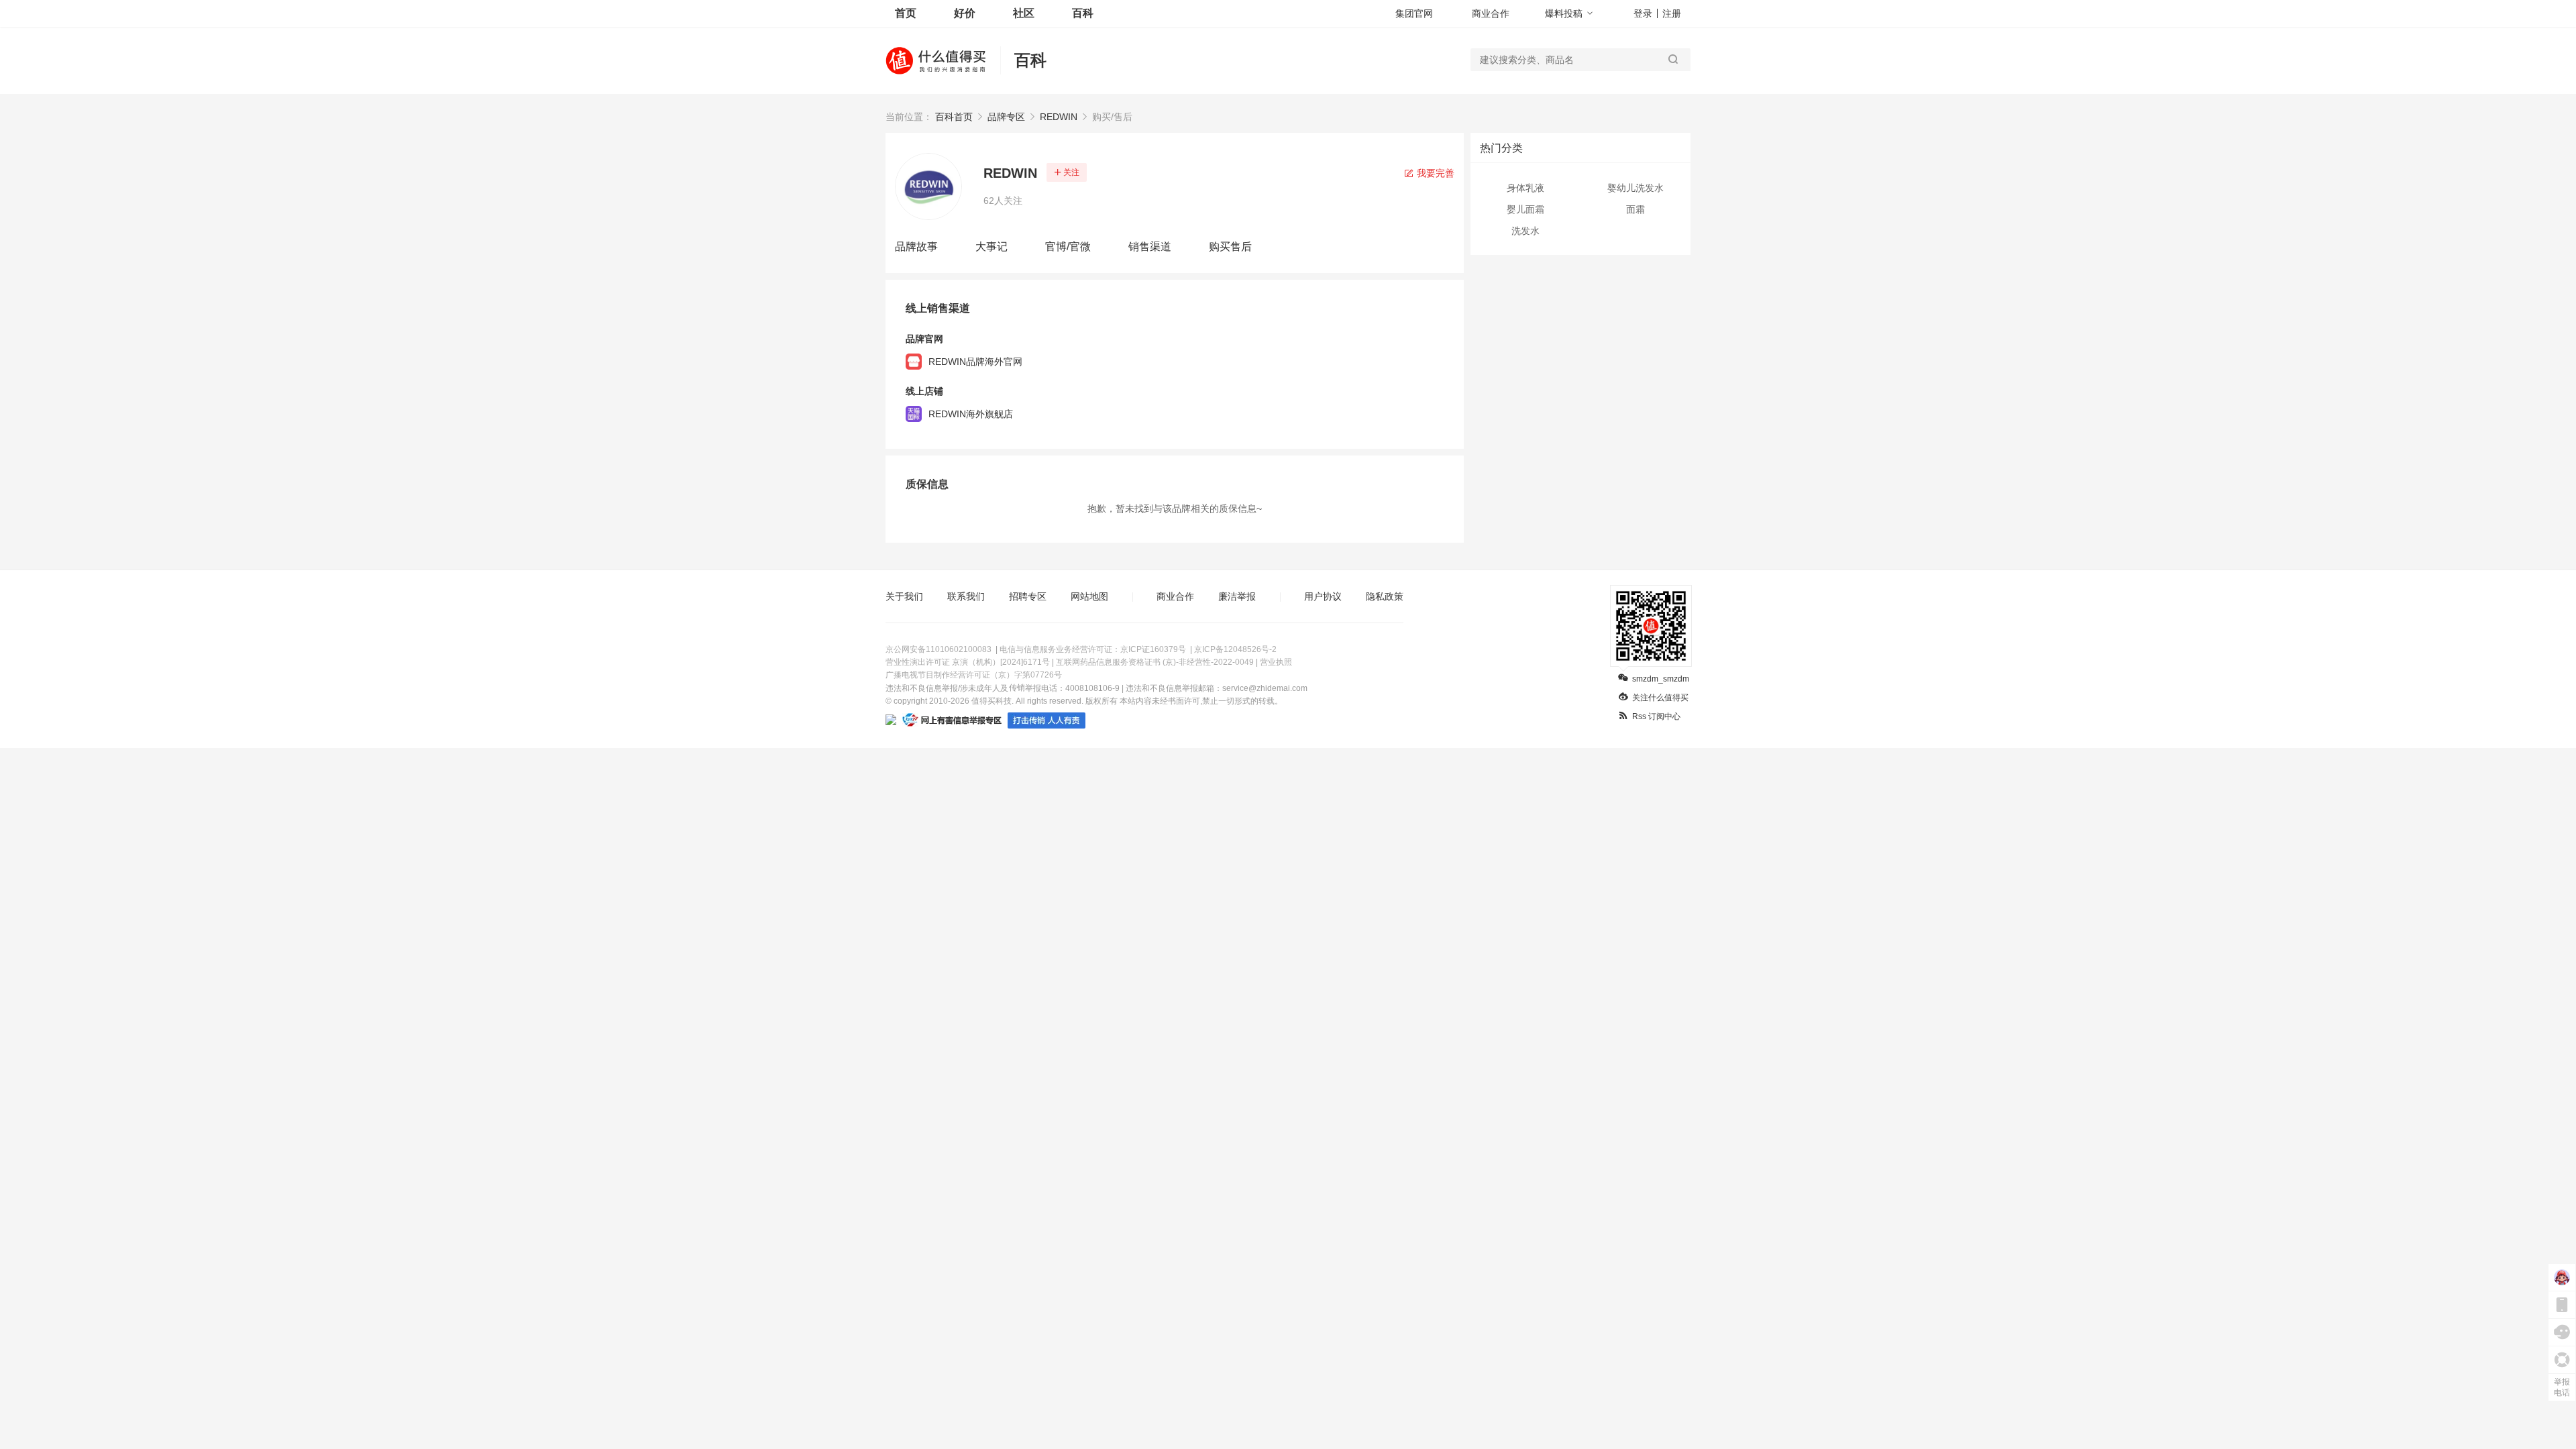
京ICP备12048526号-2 (1235, 649)
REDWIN (1059, 117)
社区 (1024, 13)
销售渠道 (1150, 247)
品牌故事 (916, 247)
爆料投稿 (1564, 13)
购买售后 (1230, 247)
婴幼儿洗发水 (1635, 188)
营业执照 (1276, 662)
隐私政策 (1385, 596)
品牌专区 (1006, 117)
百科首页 (954, 117)
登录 (1643, 13)
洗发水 (1525, 231)
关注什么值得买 (1660, 698)
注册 (1672, 13)
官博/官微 (1068, 247)
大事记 (991, 247)
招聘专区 (1028, 596)
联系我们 (966, 596)
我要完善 (1434, 173)
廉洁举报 (1237, 596)
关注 (1071, 172)
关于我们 (904, 596)
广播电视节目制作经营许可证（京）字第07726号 (974, 675)
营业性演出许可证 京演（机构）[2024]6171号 (968, 662)
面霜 (1635, 209)
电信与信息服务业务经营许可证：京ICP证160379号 (1093, 649)
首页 (906, 13)
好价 (965, 13)
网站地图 (1089, 596)
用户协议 (1323, 596)
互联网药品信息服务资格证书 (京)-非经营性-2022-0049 (1155, 662)
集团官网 (1414, 13)
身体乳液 (1525, 188)
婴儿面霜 (1525, 209)
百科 (1083, 13)
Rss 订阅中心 (1656, 716)
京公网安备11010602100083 (938, 649)
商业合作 (1491, 13)
